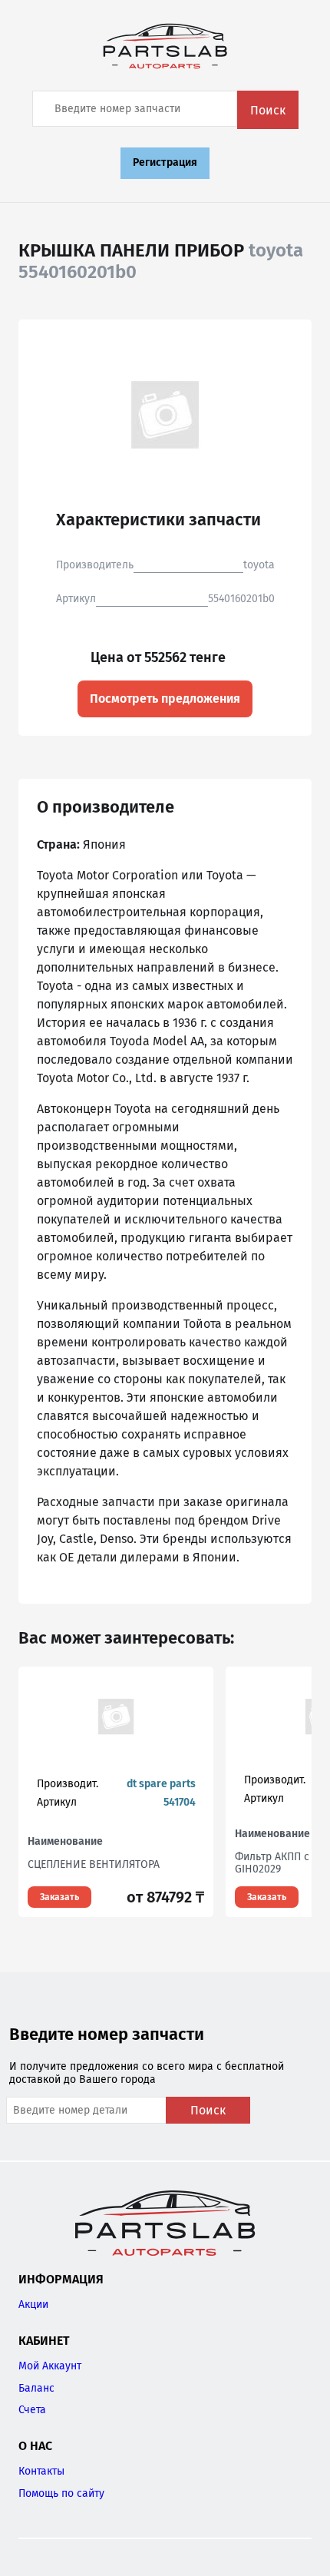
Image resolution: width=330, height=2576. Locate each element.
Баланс (36, 2388)
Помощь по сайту (61, 2493)
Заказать (59, 1897)
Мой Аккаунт (50, 2366)
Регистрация (165, 162)
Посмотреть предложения (165, 699)
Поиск (268, 110)
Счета (32, 2410)
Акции (33, 2304)
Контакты (41, 2471)
